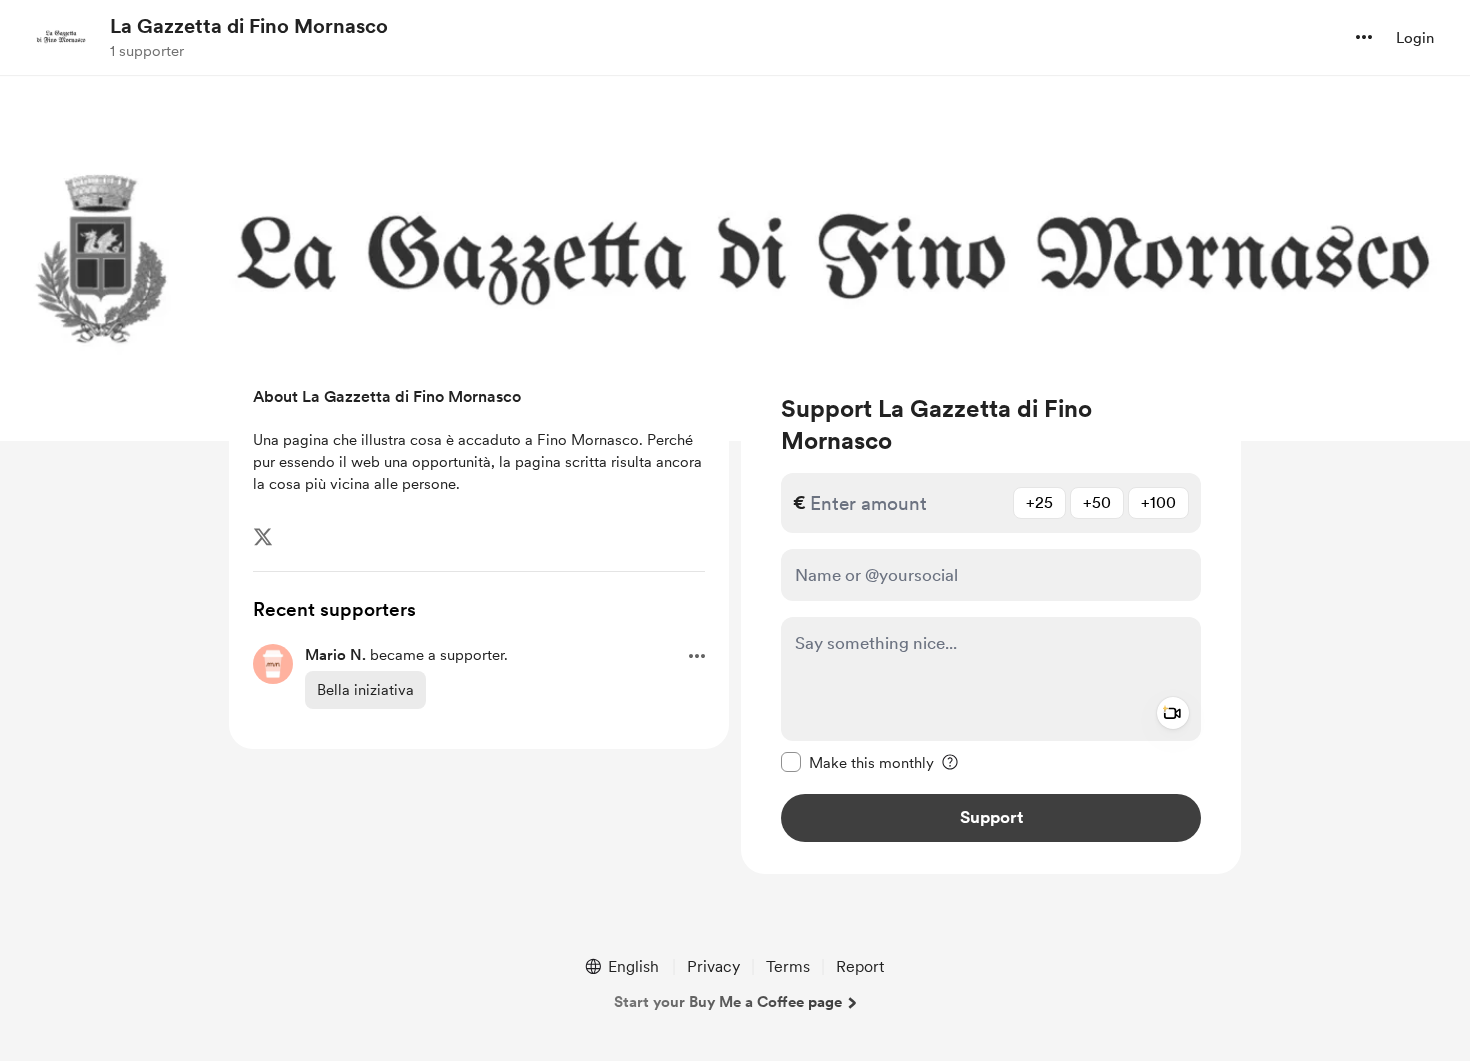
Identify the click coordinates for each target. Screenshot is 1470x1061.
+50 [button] (1097, 502)
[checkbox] (857, 762)
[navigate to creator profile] (61, 37)
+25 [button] (1039, 502)
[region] (991, 617)
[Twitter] (263, 537)
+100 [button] (1158, 502)
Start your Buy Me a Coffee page (728, 1002)
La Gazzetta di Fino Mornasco (249, 26)
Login (1415, 38)
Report (860, 966)
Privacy (713, 966)
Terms (788, 966)
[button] (1364, 37)
